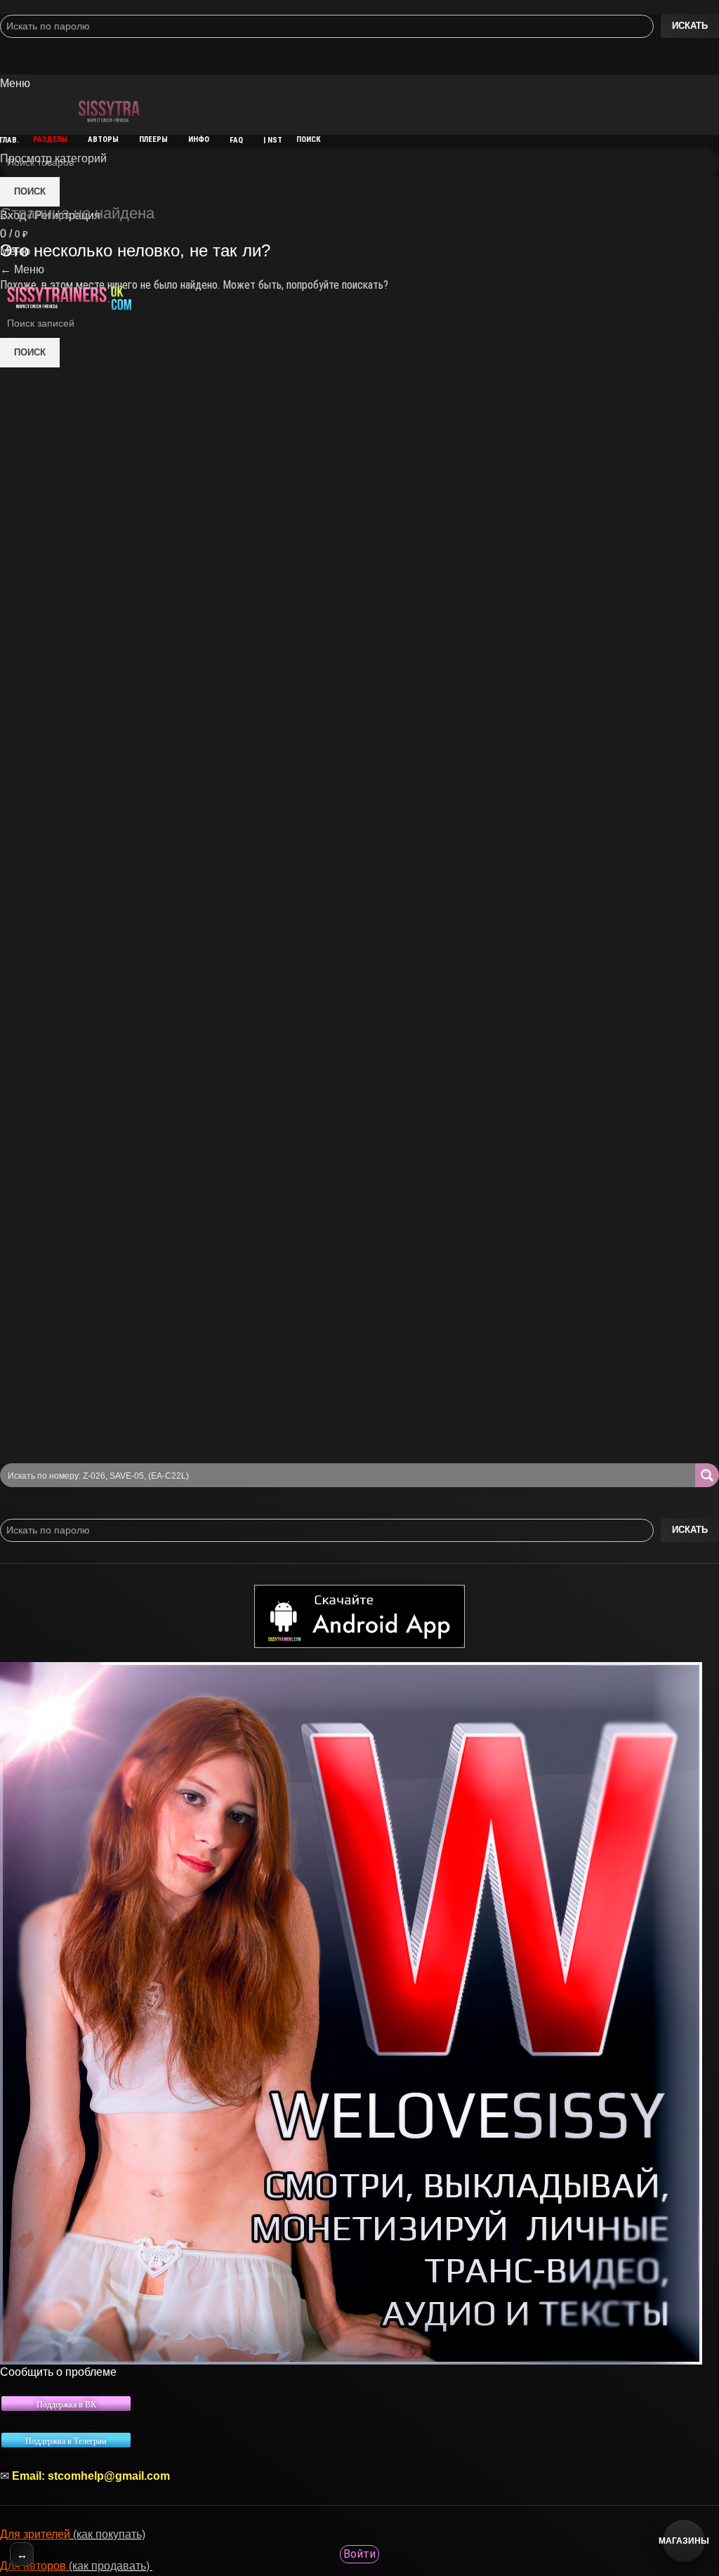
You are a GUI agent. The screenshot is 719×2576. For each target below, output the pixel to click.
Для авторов (34, 2566)
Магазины (684, 2541)
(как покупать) (108, 2534)
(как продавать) (111, 2566)
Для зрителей (35, 2534)
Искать (690, 26)
